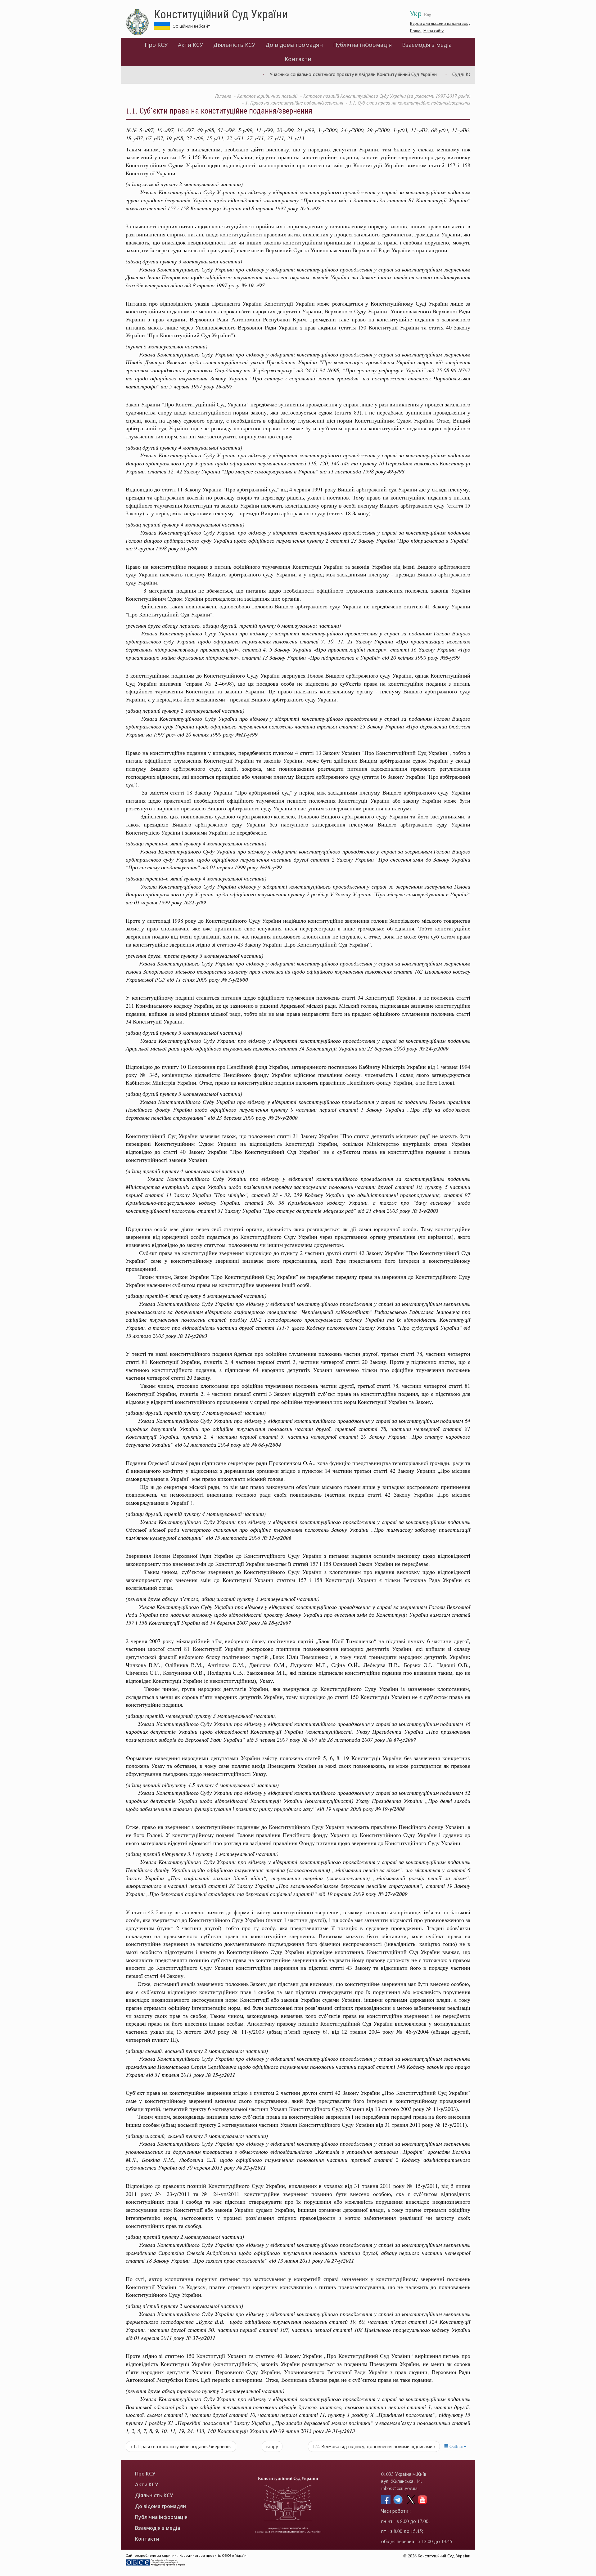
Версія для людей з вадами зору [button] (440, 23)
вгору (272, 2446)
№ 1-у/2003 (425, 1211)
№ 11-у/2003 (192, 1336)
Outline (456, 2446)
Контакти (298, 59)
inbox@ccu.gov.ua (399, 2488)
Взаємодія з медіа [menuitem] (427, 45)
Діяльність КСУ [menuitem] (234, 45)
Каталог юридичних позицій (267, 96)
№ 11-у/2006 (277, 1538)
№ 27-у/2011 (339, 2261)
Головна (223, 96)
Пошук (416, 31)
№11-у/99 (246, 735)
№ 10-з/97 (253, 285)
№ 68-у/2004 (266, 1445)
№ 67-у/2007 (401, 1740)
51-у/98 (189, 548)
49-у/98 (396, 471)
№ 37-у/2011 (201, 2338)
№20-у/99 (271, 867)
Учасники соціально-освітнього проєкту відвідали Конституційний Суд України (300, 74)
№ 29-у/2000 (283, 1118)
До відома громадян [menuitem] (294, 45)
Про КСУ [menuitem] (156, 45)
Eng (428, 14)
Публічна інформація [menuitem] (362, 45)
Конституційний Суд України (221, 14)
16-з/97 (224, 386)
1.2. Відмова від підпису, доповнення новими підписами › (374, 2446)
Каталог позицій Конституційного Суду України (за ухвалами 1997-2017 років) (387, 96)
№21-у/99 (195, 902)
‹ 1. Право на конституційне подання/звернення (181, 2446)
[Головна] (140, 22)
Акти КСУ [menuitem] (190, 45)
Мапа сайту (433, 31)
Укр (416, 13)
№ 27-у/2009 (393, 1894)
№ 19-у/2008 (390, 1809)
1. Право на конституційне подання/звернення (294, 103)
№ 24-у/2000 (434, 1048)
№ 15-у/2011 (220, 2075)
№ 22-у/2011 (251, 2168)
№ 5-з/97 (310, 208)
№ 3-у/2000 (235, 980)
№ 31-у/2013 (340, 2431)
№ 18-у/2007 (276, 1623)
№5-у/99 (450, 658)
